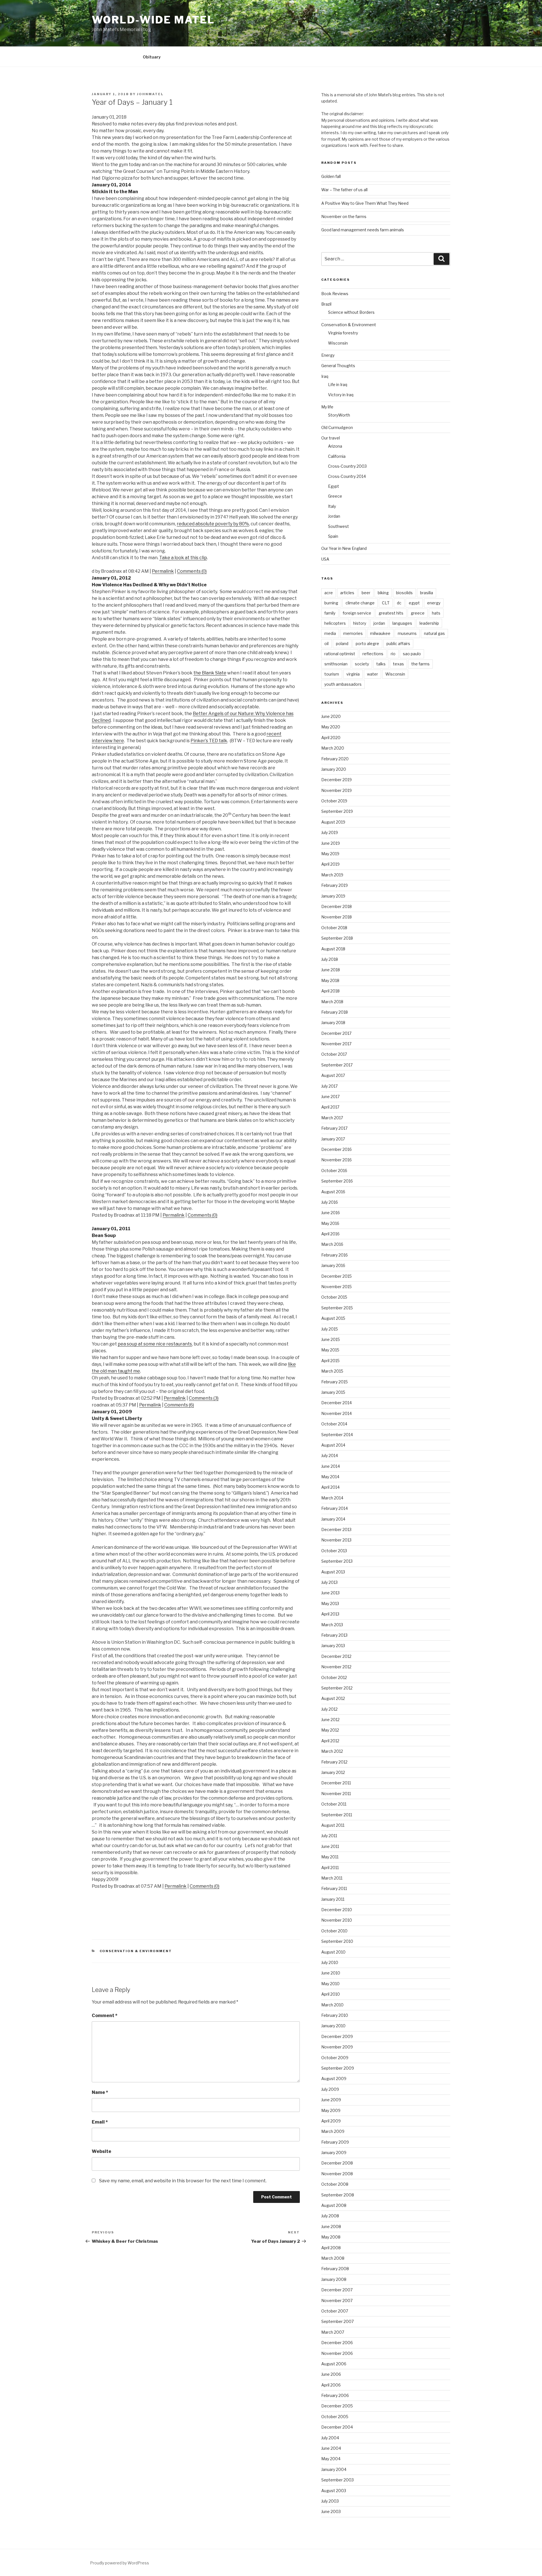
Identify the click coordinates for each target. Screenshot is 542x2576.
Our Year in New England (344, 548)
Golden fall (331, 176)
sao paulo (412, 654)
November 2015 (336, 1287)
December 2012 (336, 1656)
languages (402, 623)
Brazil (326, 304)
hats (436, 613)
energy (434, 603)
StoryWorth (339, 415)
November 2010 (337, 1920)
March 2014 (332, 1498)
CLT (386, 603)
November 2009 (337, 2047)
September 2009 (338, 2068)
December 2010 (337, 1910)
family (330, 613)
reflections (373, 654)
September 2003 (337, 2480)
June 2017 (330, 1097)
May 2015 (330, 1350)
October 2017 (334, 1054)
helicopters (335, 623)
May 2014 (330, 1477)
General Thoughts (338, 366)
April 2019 (330, 864)
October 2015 (334, 1297)
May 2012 (330, 1730)
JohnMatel (150, 94)
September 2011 (337, 1815)
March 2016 (332, 1244)
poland (342, 644)
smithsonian (336, 664)
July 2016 (330, 1202)
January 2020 (334, 769)
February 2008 (335, 2269)
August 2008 (334, 2205)
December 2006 (337, 2343)
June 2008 (331, 2226)
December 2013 (336, 1529)
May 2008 (331, 2237)
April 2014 (330, 1487)
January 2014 (333, 1519)
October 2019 (334, 801)
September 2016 (337, 1181)
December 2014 (336, 1403)
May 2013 (330, 1603)
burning (331, 603)
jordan (379, 623)
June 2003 (331, 2511)
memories (353, 633)
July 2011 (329, 1836)
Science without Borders (351, 312)
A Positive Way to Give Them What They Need (365, 203)
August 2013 (333, 1572)
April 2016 (330, 1234)
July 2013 (329, 1582)
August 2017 (333, 1075)
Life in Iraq (338, 385)
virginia (353, 674)
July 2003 (330, 2501)
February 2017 (334, 1128)
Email (100, 2122)
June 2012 (330, 1720)
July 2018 (330, 959)
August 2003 (334, 2491)
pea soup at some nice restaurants (155, 1344)
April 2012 (330, 1741)
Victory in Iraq (341, 395)
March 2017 (332, 1118)
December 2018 (336, 906)
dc (399, 603)
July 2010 (330, 1962)
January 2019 (333, 896)
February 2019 (335, 885)
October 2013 (334, 1551)
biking (383, 593)
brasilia (427, 593)
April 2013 (330, 1614)
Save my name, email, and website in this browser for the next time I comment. (183, 2181)
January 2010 (333, 2026)
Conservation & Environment (136, 1951)
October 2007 (335, 2311)
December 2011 (336, 1783)
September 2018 (337, 938)
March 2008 (333, 2258)
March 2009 (333, 2131)
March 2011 (332, 1878)
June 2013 (330, 1593)
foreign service (357, 613)
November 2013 (336, 1540)
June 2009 (331, 2100)
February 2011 (334, 1888)
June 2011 (330, 1846)
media (330, 633)
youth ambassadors (343, 684)
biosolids (404, 593)
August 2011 (333, 1825)
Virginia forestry (343, 333)
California (337, 456)
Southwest (338, 526)
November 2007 (337, 2300)
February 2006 (335, 2395)
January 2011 (333, 1899)
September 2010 (337, 1941)
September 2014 (337, 1435)
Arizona (335, 446)
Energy (328, 355)
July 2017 (329, 1086)
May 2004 (331, 2459)
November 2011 (336, 1794)
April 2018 (330, 991)
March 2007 (333, 2332)
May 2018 (330, 980)
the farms (420, 664)
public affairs (398, 644)
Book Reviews (335, 294)
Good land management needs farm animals (363, 230)
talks (381, 664)
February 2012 (334, 1762)
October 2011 (334, 1804)
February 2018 (335, 1012)
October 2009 (335, 2058)
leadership (429, 623)
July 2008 (330, 2216)
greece (418, 613)
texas (398, 664)
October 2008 (335, 2184)
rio (393, 654)
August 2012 (333, 1698)
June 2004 (331, 2448)
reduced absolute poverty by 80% (213, 524)
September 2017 (337, 1065)
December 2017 (336, 1033)
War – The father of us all (344, 190)
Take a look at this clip (183, 558)
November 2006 (337, 2353)
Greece (335, 496)
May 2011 (330, 1857)
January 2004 (334, 2469)
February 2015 (335, 1382)
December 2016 (336, 1149)
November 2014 (336, 1413)
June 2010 (331, 1973)
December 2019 (336, 780)
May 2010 (330, 1984)
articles (347, 593)
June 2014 (331, 1466)
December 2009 (337, 2036)
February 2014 (335, 1508)
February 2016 (335, 1255)
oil (326, 644)
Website (101, 2151)
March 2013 (332, 1625)
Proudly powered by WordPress (120, 2563)
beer (366, 593)
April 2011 (330, 1868)
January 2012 (333, 1772)
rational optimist (340, 654)
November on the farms (344, 216)
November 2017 (336, 1044)
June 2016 (331, 1213)
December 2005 (337, 2406)
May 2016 (330, 1223)
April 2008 (331, 2248)
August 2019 (333, 822)
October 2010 (334, 1931)
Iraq (325, 376)
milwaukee (380, 633)
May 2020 (331, 727)
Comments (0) (192, 571)
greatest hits (391, 613)
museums (407, 633)
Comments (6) (179, 1405)
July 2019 (330, 832)
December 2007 (337, 2290)
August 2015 (333, 1318)
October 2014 (334, 1424)
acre (329, 593)
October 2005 (335, 2417)
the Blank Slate (210, 673)
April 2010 (331, 1994)
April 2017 (330, 1107)
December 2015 (336, 1276)
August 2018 (333, 949)
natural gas (434, 633)
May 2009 (331, 2110)
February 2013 (334, 1635)
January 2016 (333, 1265)
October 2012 (334, 1677)
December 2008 (337, 2163)
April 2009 (331, 2121)
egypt (414, 603)
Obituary (152, 57)
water (372, 674)
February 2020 (335, 759)
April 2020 (331, 738)
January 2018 (333, 1023)
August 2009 (334, 2079)
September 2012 (337, 1688)
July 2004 (330, 2438)
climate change (360, 603)
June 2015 (331, 1339)
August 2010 (333, 1952)
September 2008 (338, 2195)
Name (100, 2092)
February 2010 (335, 2015)
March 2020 (333, 748)
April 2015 (330, 1361)
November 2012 (336, 1667)
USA (325, 559)
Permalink (163, 571)
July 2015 (330, 1329)
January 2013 (333, 1646)
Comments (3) (204, 1398)
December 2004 (337, 2427)
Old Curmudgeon (337, 427)
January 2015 (333, 1392)
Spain (333, 536)
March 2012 (332, 1751)
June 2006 (331, 2374)
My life (327, 407)
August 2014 (333, 1445)
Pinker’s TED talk (209, 741)
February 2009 (335, 2142)
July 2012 (329, 1709)
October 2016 (334, 1171)
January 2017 (333, 1139)
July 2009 (330, 2089)
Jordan (334, 516)
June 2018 (331, 970)
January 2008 (334, 2279)
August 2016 (333, 1192)
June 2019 (331, 843)
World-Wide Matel (153, 20)
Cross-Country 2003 (347, 466)
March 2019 (332, 875)
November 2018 (336, 917)
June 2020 (331, 716)
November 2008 (337, 2174)
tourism (332, 674)
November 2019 (336, 790)
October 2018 (334, 928)
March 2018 (332, 1002)
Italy (332, 506)
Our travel (331, 438)
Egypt (334, 486)
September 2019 (337, 811)
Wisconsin (338, 343)
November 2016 (336, 1160)
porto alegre (367, 644)
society (362, 664)
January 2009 (334, 2153)
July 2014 (330, 1455)
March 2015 (332, 1371)
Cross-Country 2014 (347, 476)
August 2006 (334, 2364)
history (360, 623)
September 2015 (337, 1308)
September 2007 (337, 2321)
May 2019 (330, 854)
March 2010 (332, 2005)
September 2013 (337, 1561)
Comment (105, 2016)
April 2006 (331, 2385)
